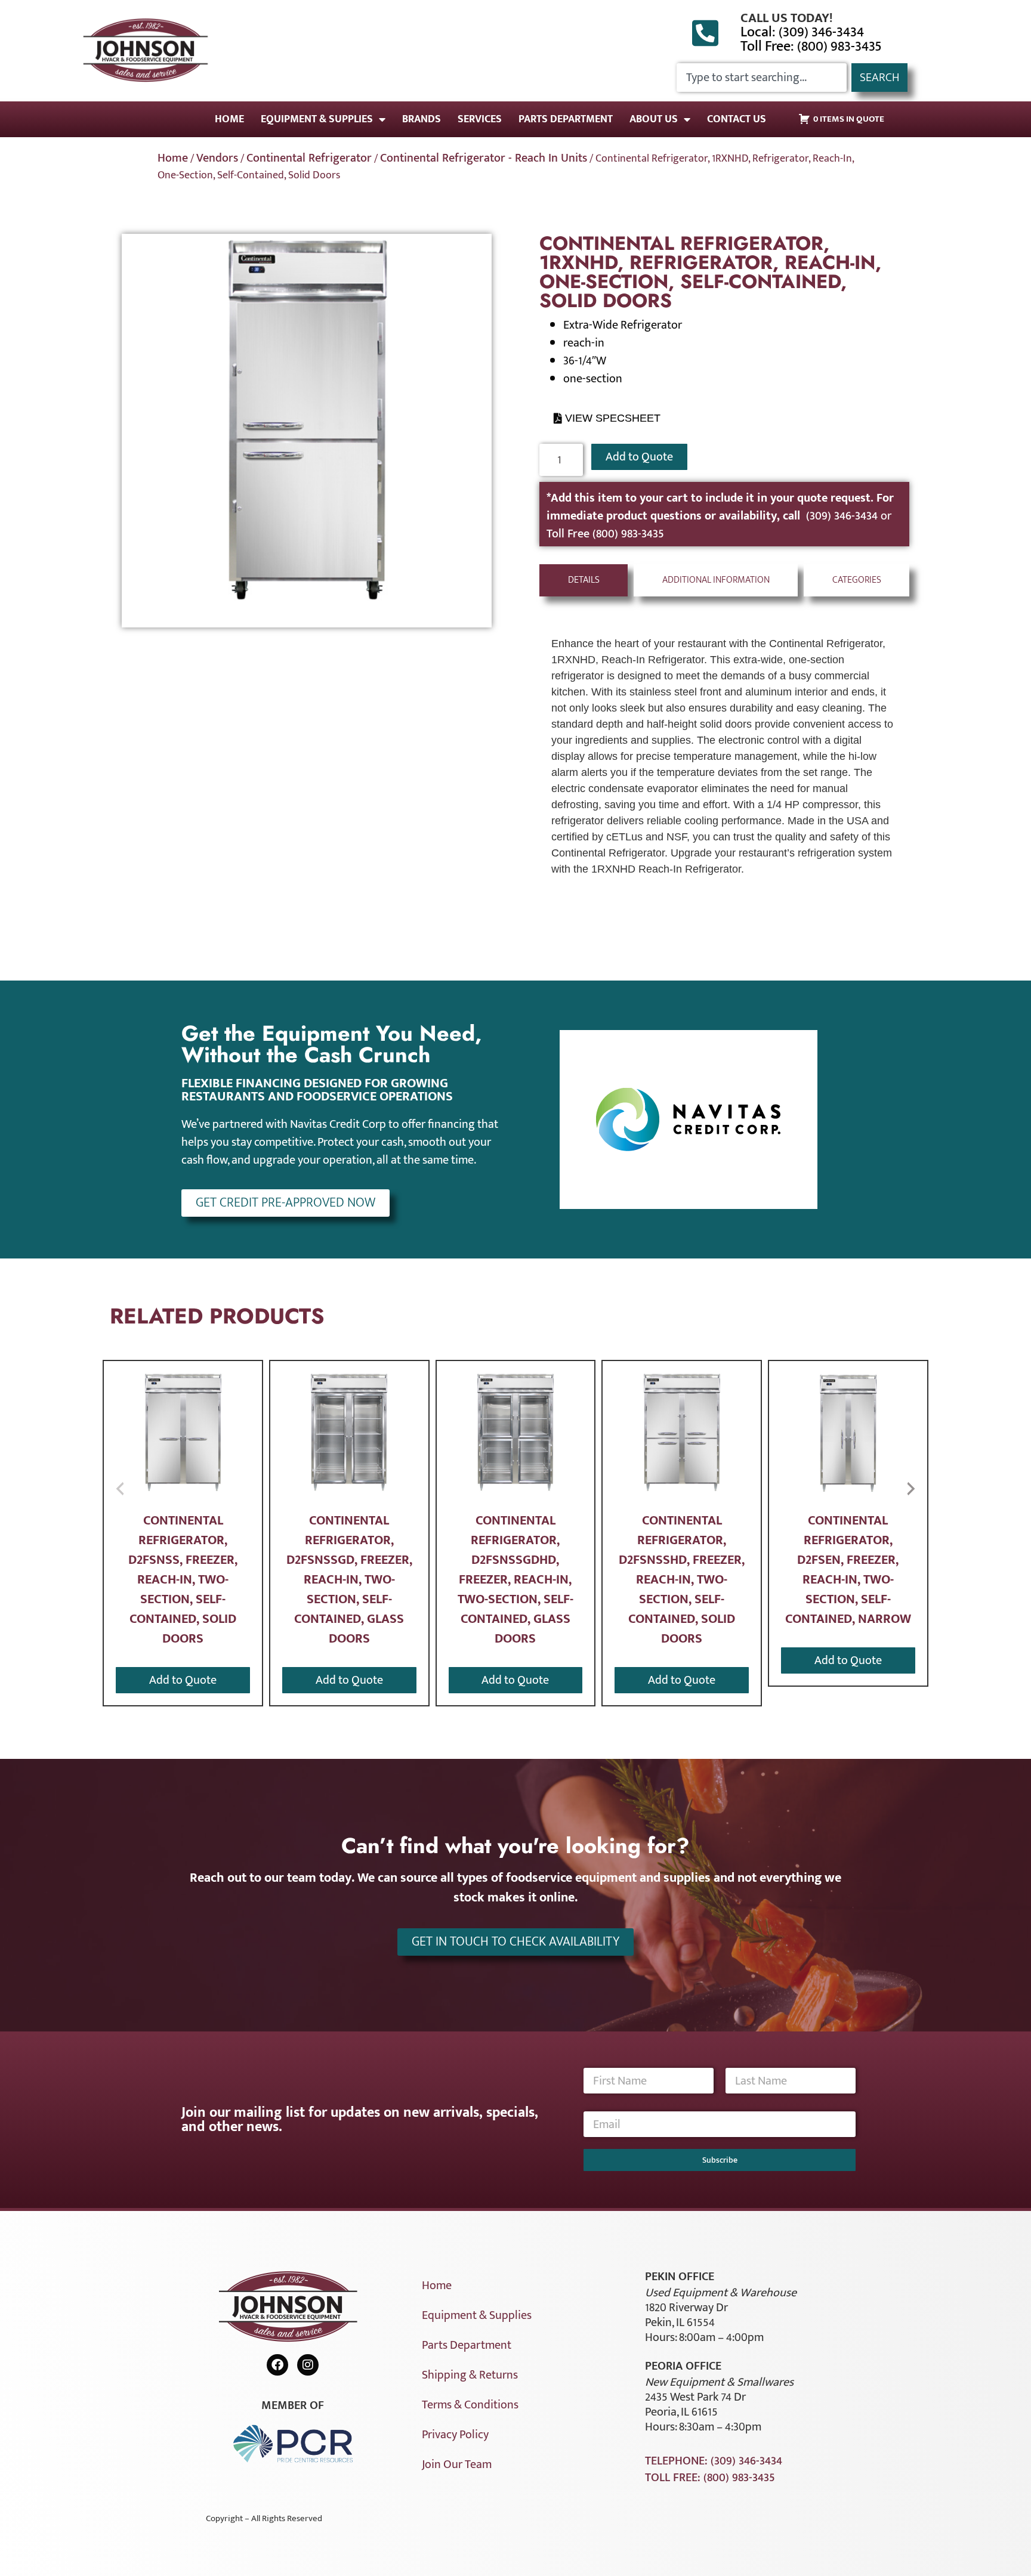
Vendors (217, 158)
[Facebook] (277, 2365)
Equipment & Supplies (317, 119)
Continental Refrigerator (309, 158)
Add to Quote (639, 457)
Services (480, 119)
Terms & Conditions (470, 2405)
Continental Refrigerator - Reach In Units (484, 158)
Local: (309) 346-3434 (802, 32)
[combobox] (762, 78)
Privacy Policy (455, 2435)
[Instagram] (308, 2365)
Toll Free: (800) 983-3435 (811, 47)
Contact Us (737, 119)
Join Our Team (457, 2464)
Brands (422, 119)
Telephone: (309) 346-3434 (714, 2461)
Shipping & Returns (470, 2375)
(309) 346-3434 (843, 516)
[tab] (584, 580)
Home (229, 119)
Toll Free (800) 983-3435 (605, 534)
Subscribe (720, 2160)
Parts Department (566, 119)
